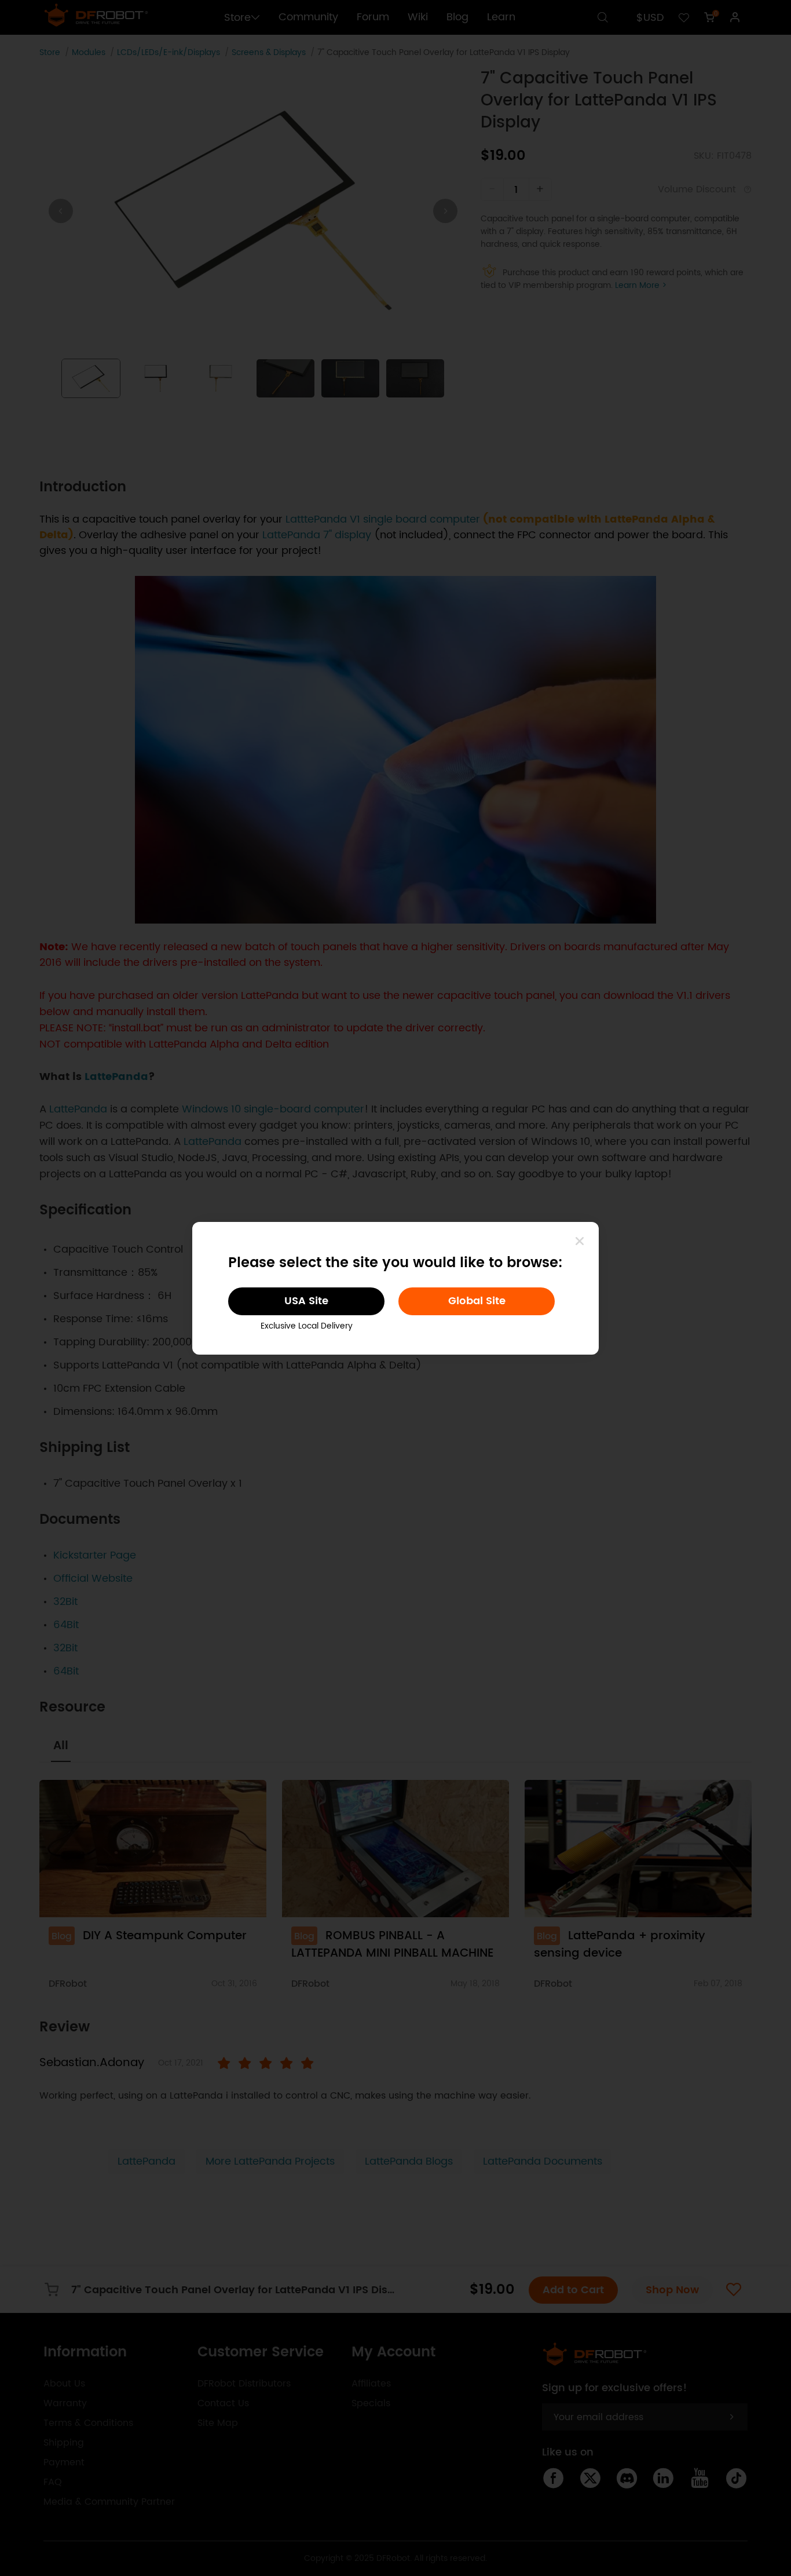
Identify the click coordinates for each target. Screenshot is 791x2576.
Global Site (477, 1301)
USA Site (306, 1301)
